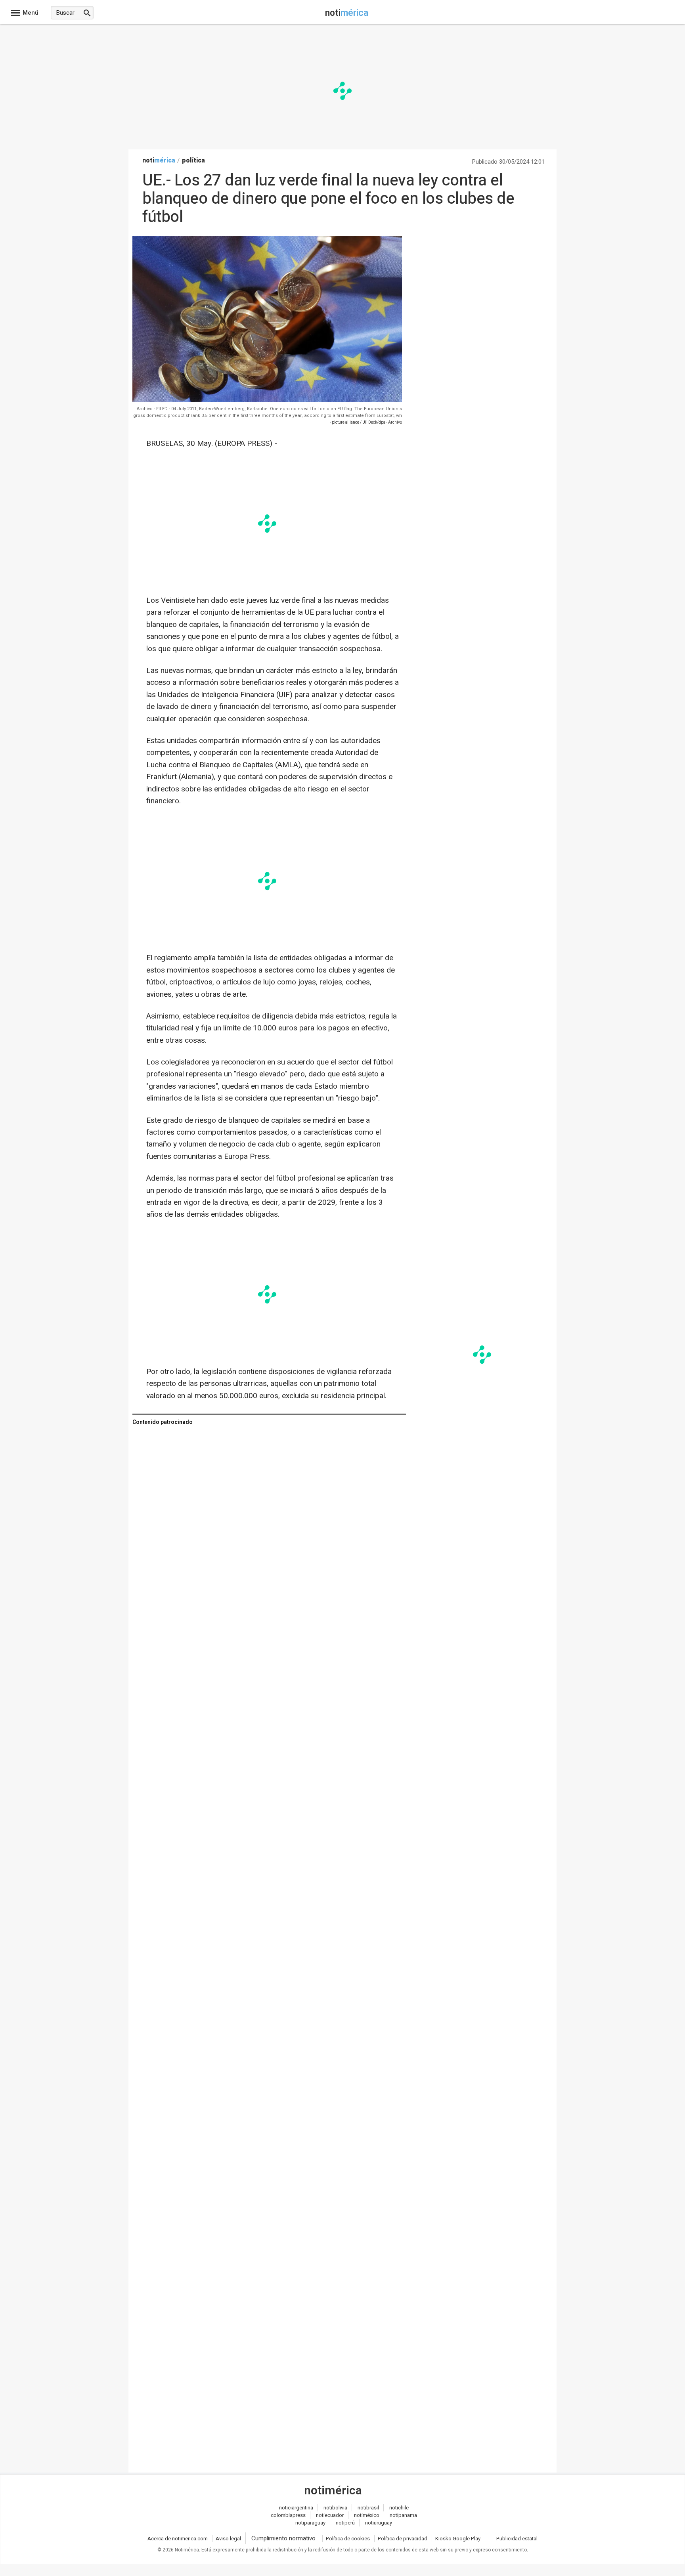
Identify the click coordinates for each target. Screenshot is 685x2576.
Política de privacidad (403, 2539)
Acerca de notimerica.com (178, 2539)
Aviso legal (228, 2539)
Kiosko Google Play (458, 2539)
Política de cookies (348, 2539)
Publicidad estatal (517, 2539)
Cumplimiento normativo (283, 2538)
